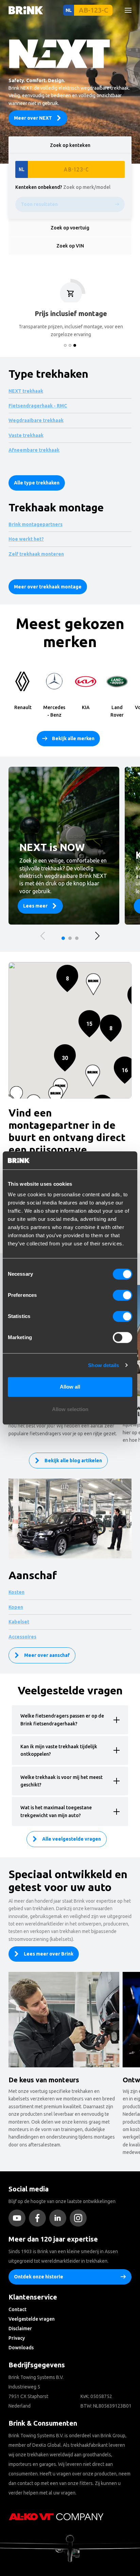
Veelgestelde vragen (32, 2319)
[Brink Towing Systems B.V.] (26, 10)
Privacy (17, 2338)
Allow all (70, 1387)
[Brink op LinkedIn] (59, 2218)
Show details (103, 1365)
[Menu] (125, 10)
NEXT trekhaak (26, 391)
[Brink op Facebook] (39, 2218)
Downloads (21, 2348)
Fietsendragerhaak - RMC (38, 406)
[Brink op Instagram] (80, 2218)
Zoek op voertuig (70, 228)
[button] (125, 1070)
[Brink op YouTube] (19, 2218)
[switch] (122, 1295)
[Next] (97, 936)
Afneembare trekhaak (34, 450)
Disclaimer (20, 2328)
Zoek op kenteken (70, 145)
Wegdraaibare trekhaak (36, 420)
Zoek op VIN (70, 246)
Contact (17, 2309)
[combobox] (27, 63)
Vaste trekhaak (26, 435)
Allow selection (70, 1409)
